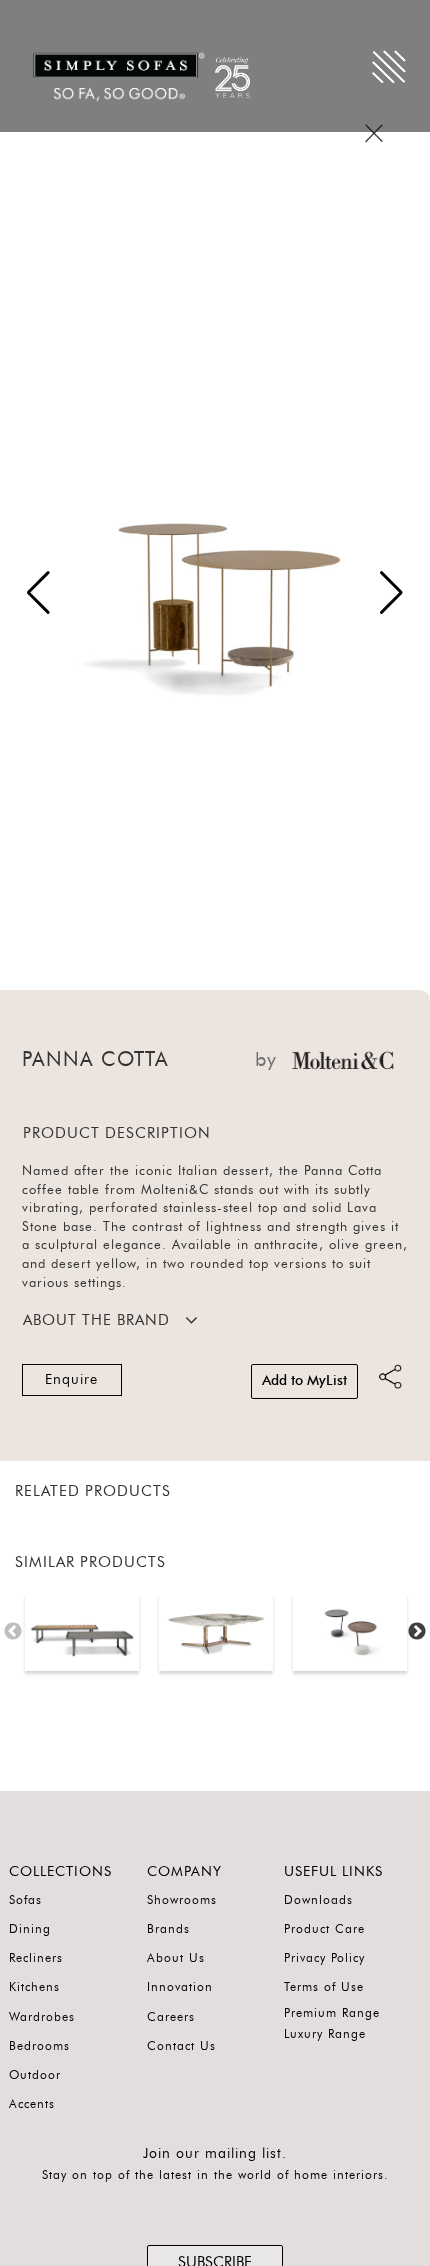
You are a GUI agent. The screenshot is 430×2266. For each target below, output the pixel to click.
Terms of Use (324, 1987)
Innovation (180, 1987)
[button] (391, 593)
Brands (168, 1929)
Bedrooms (39, 2046)
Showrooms (182, 1900)
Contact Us (181, 2046)
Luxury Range (325, 2034)
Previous (13, 1632)
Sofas (25, 1900)
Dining (30, 1929)
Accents (32, 2104)
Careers (171, 2017)
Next (417, 1632)
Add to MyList (304, 1381)
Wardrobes (42, 2017)
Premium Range (332, 2013)
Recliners (36, 1958)
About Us (176, 1958)
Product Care (324, 1929)
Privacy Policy (324, 1958)
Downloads (318, 1900)
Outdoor (35, 2075)
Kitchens (34, 1987)
